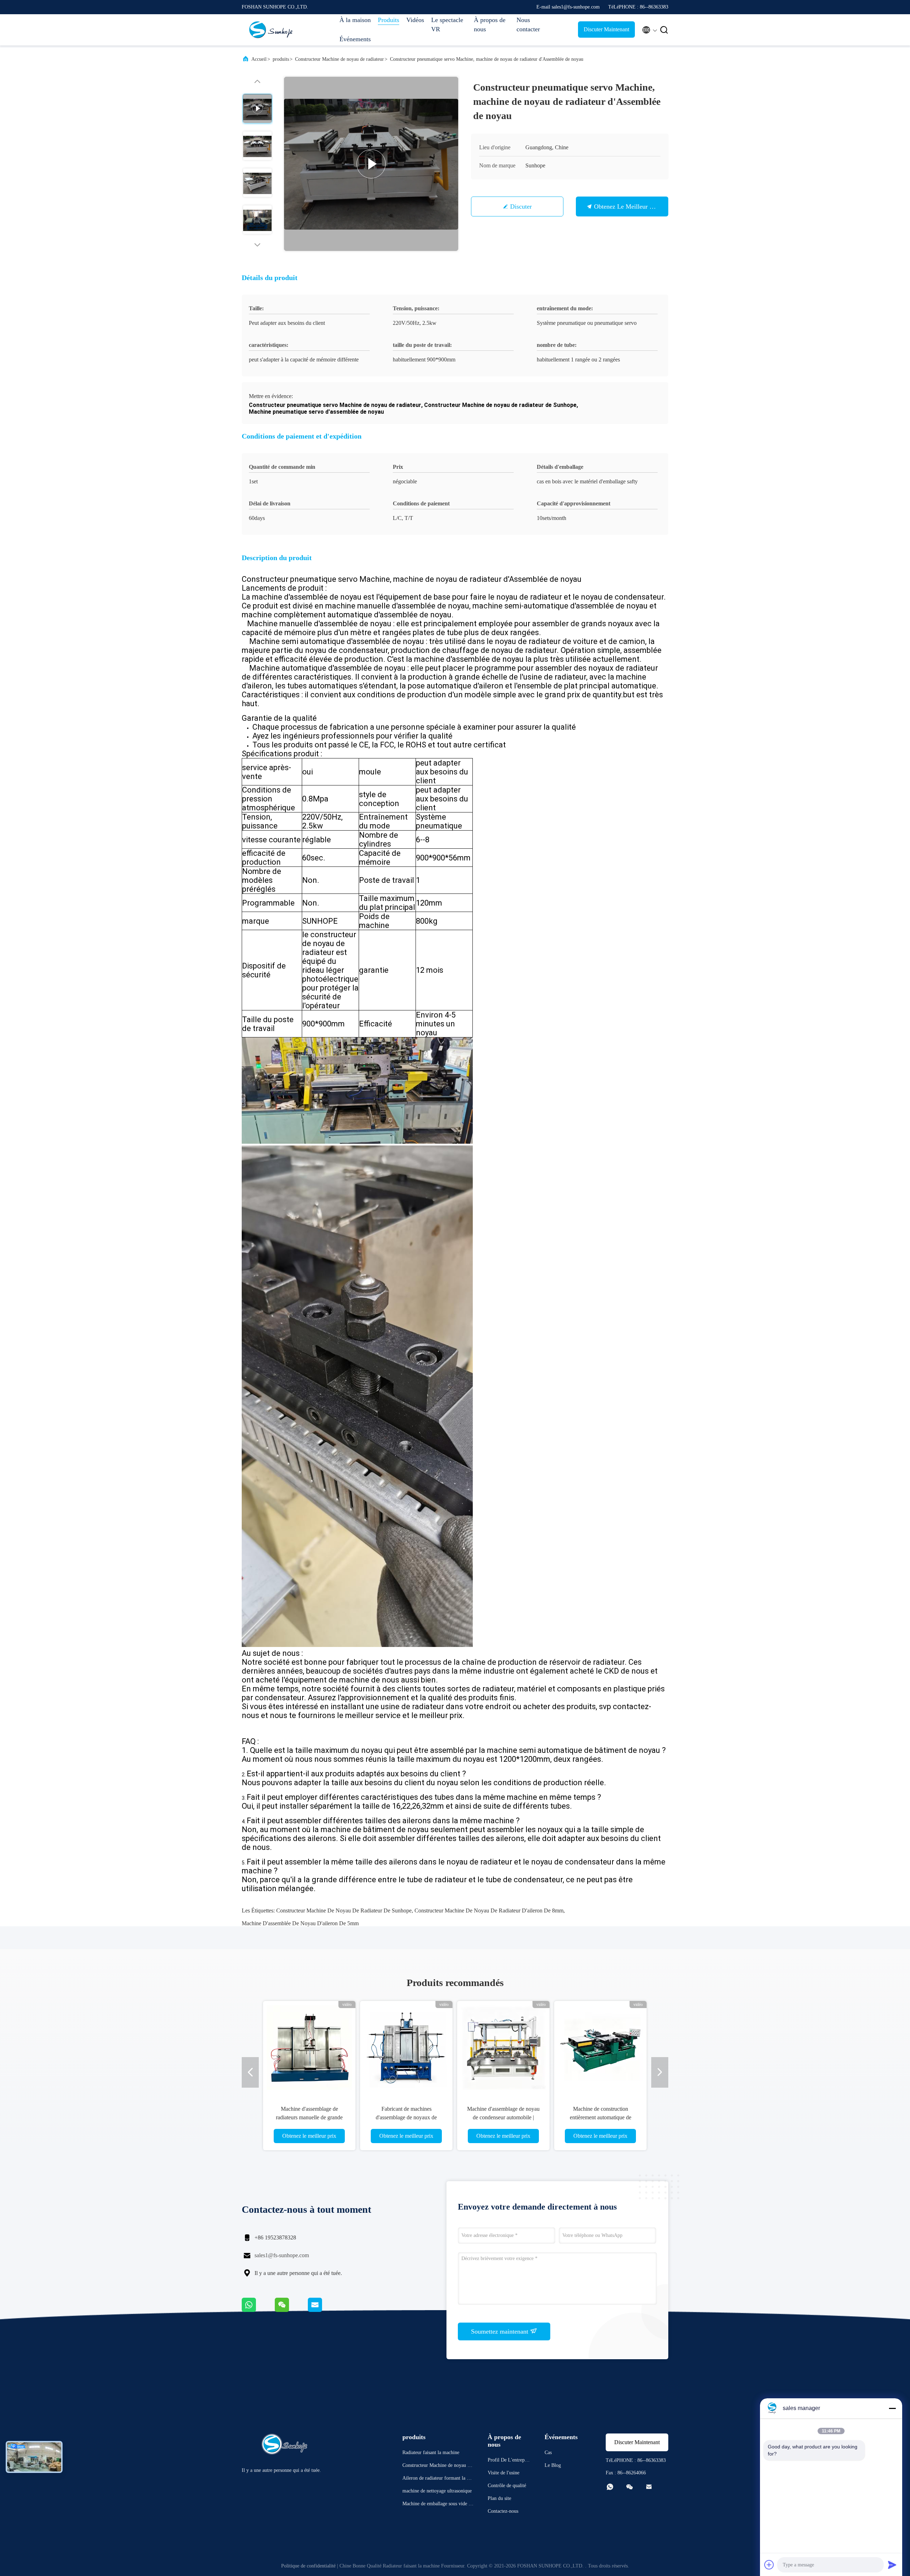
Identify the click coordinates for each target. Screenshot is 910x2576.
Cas (548, 2452)
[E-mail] (324, 2310)
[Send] (892, 2565)
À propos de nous (490, 25)
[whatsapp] (258, 2310)
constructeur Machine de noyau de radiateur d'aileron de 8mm (489, 1910)
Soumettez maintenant (500, 2331)
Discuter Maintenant (606, 29)
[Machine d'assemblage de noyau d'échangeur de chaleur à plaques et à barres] (489, 2047)
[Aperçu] (270, 30)
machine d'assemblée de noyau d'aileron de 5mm (300, 1923)
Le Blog (553, 2465)
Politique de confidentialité (308, 2566)
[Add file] (769, 2565)
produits (281, 59)
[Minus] (892, 2408)
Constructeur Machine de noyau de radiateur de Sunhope (344, 1910)
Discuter (521, 206)
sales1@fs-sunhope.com (282, 2255)
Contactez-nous (503, 2511)
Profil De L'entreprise (509, 2461)
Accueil (259, 59)
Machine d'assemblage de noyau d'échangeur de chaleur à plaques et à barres (489, 2117)
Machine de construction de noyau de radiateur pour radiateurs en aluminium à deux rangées (586, 2117)
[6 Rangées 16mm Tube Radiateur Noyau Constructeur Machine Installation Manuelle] (371, 164)
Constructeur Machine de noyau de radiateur (339, 59)
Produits (389, 20)
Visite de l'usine (504, 2473)
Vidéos (415, 20)
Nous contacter (528, 25)
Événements (355, 39)
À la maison (355, 20)
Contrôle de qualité (507, 2486)
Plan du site (499, 2498)
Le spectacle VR (447, 25)
